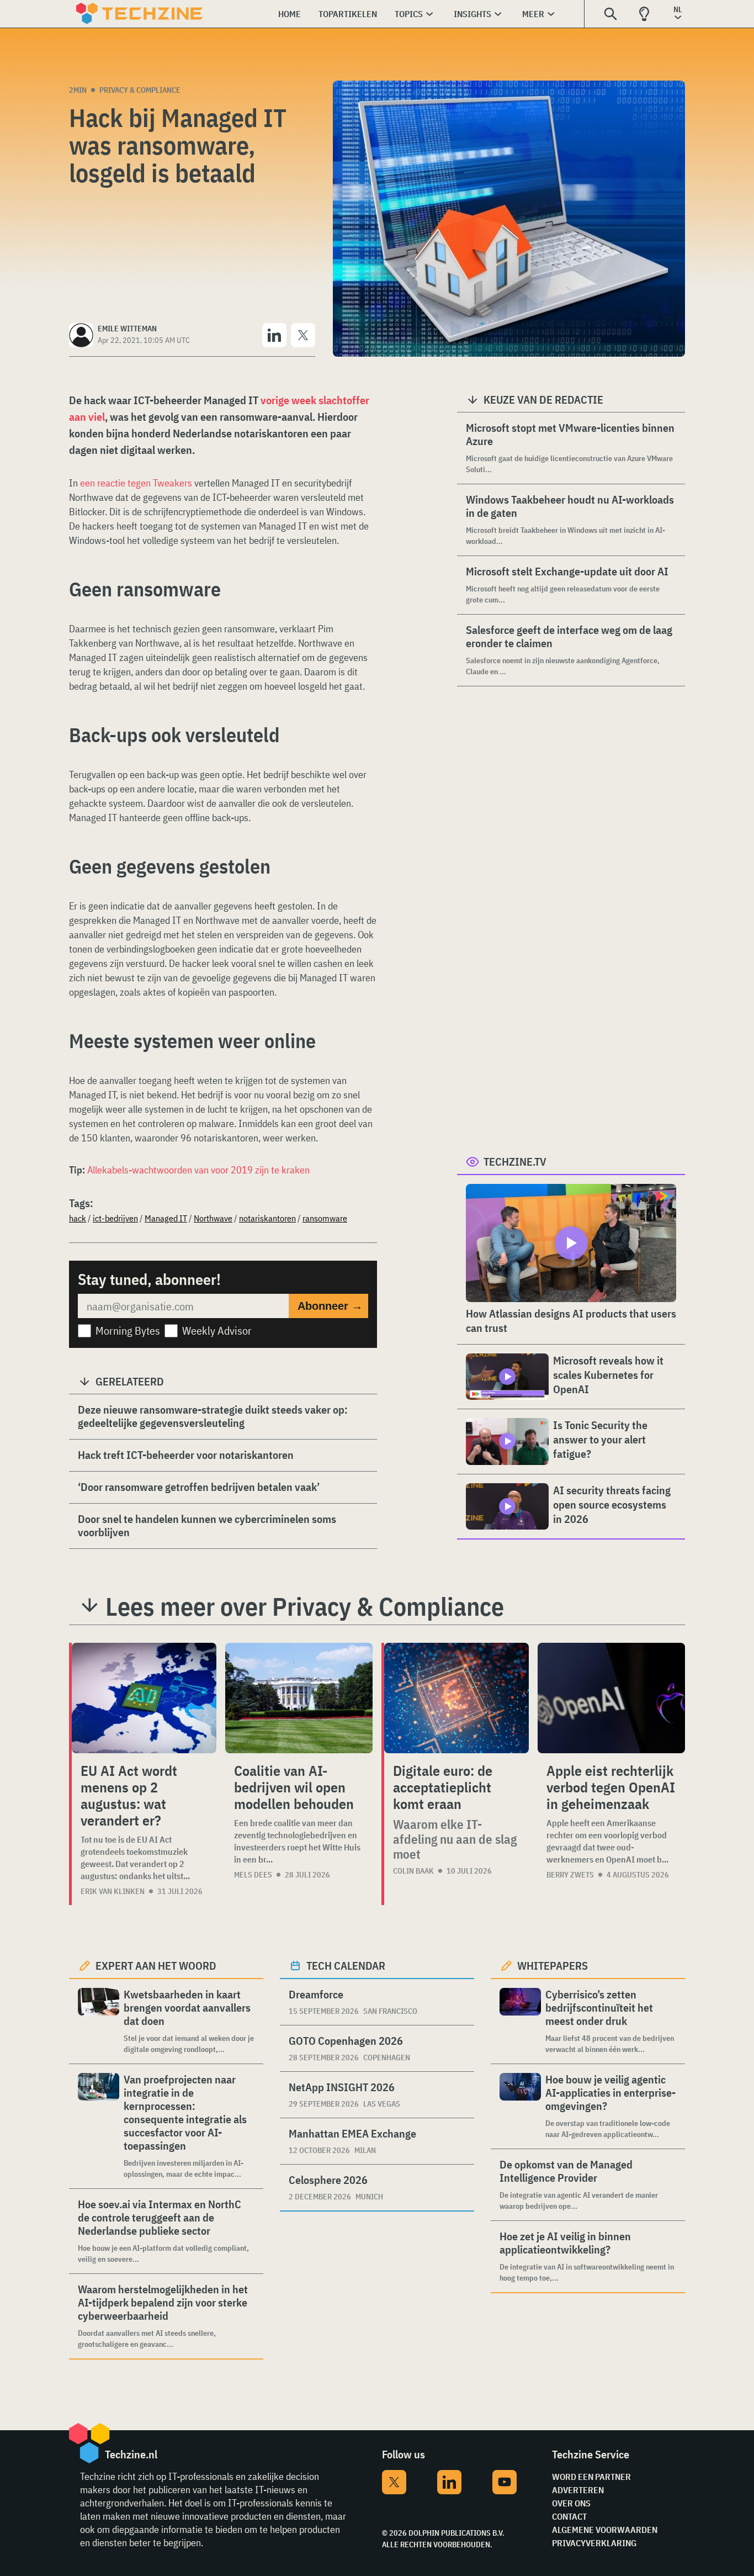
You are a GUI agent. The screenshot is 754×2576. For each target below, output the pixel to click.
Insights (472, 14)
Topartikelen (348, 14)
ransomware (325, 1218)
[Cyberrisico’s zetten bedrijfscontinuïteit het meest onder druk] (520, 2021)
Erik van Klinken (113, 1891)
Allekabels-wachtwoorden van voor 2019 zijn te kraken (198, 1170)
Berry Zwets (570, 1875)
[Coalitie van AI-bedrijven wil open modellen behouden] (299, 1698)
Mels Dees (253, 1875)
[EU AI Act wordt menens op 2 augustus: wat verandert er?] (144, 1698)
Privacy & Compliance (140, 90)
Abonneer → (330, 1306)
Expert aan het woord (156, 1966)
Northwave (213, 1218)
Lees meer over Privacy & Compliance (305, 1606)
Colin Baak (413, 1871)
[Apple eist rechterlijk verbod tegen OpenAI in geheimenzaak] (611, 1698)
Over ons (571, 2503)
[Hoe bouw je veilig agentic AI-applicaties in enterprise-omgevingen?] (520, 2106)
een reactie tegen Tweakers (136, 483)
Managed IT (166, 1218)
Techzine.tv (515, 1162)
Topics (409, 14)
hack (78, 1218)
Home (290, 14)
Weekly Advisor (217, 1331)
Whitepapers (553, 1966)
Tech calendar (346, 1966)
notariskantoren (267, 1218)
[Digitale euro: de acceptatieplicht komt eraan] (456, 1698)
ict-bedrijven (115, 1218)
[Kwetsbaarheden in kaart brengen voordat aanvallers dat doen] (99, 2021)
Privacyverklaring (594, 2543)
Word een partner (591, 2477)
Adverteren (578, 2490)
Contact (569, 2516)
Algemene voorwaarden (605, 2530)
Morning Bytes (128, 1331)
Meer (533, 14)
